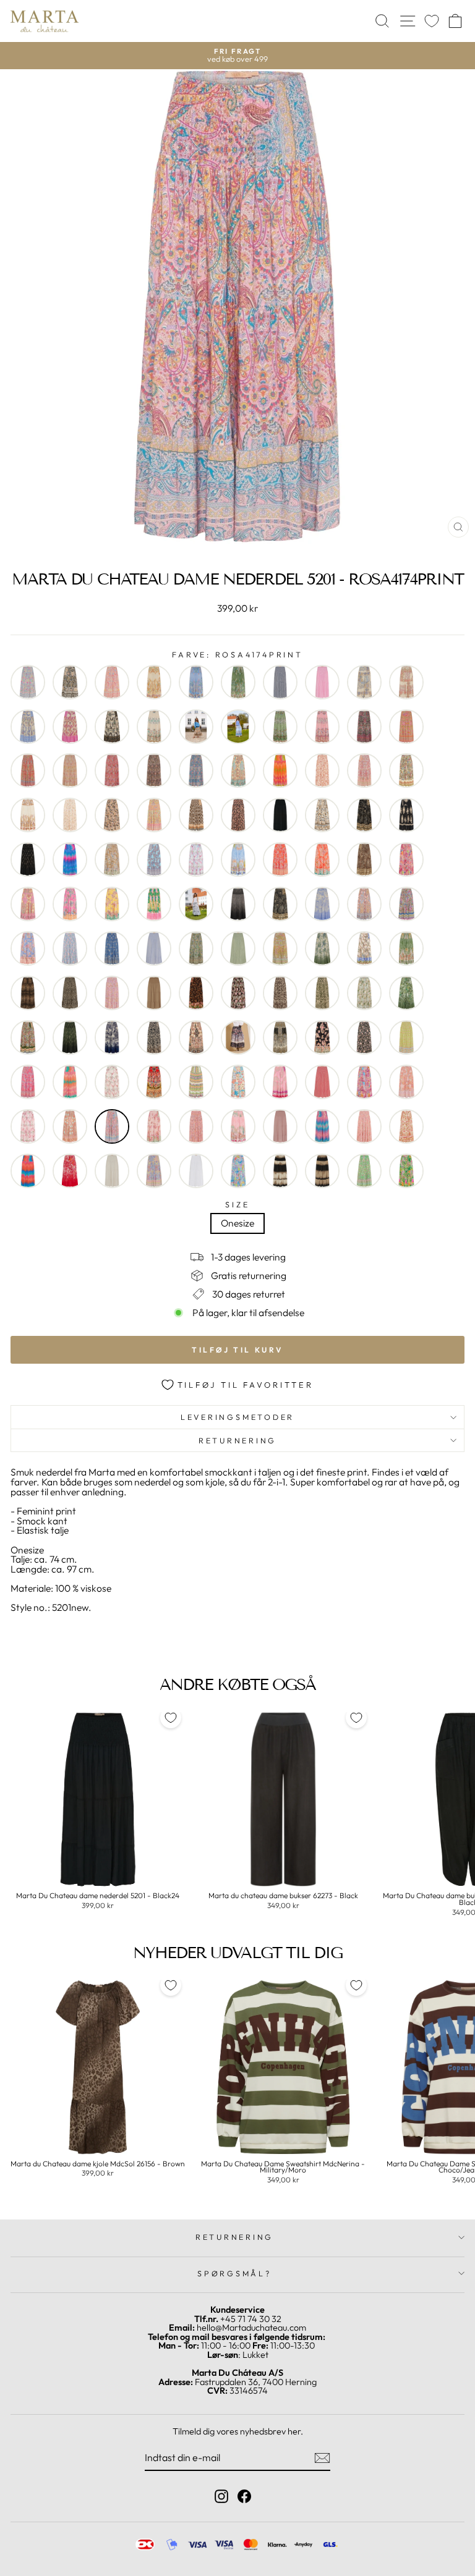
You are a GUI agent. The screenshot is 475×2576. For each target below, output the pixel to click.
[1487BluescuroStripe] (280, 682)
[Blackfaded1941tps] (28, 859)
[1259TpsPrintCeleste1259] (28, 682)
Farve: (237, 655)
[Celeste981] (238, 859)
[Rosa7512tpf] (154, 1126)
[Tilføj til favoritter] (171, 1718)
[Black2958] (322, 815)
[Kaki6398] (364, 948)
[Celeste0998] (196, 859)
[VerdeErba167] (406, 1171)
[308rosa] (406, 682)
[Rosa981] (238, 1126)
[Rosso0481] (28, 1171)
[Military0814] (322, 993)
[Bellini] (154, 815)
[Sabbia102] (112, 1171)
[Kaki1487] (238, 948)
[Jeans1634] (322, 904)
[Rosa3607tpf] (70, 1126)
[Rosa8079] (196, 1126)
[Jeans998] (70, 948)
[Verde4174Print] (364, 1171)
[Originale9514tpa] (196, 1082)
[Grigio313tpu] (280, 904)
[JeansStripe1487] (154, 948)
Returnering (237, 1440)
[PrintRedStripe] (322, 1082)
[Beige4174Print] (364, 771)
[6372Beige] (70, 771)
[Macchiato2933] (154, 993)
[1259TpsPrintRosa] (112, 682)
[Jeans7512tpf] (28, 948)
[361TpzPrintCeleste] (238, 727)
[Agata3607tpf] (238, 771)
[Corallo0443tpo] (280, 859)
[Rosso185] (70, 1171)
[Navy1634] (112, 1037)
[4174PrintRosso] (28, 771)
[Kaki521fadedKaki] (322, 948)
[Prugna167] (364, 1082)
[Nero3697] (238, 1037)
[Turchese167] (238, 1171)
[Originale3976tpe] (154, 1082)
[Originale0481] (70, 1082)
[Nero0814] (154, 1037)
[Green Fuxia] (154, 904)
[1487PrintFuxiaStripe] (322, 682)
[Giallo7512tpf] (112, 904)
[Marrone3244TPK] (196, 993)
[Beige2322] (322, 771)
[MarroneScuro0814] (280, 993)
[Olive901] (406, 1037)
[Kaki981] (406, 948)
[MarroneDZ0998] (238, 993)
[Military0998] (364, 993)
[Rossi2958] (406, 1126)
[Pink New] (280, 1082)
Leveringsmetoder (237, 1417)
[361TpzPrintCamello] (196, 727)
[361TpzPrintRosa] (322, 727)
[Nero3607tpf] (196, 1037)
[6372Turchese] (196, 771)
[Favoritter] (432, 21)
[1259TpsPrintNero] (70, 682)
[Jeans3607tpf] (364, 904)
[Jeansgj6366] (112, 948)
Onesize (237, 1223)
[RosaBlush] (280, 1126)
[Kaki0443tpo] (196, 948)
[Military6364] (28, 1037)
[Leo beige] (70, 993)
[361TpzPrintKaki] (280, 727)
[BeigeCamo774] (112, 815)
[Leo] (28, 993)
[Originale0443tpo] (28, 1082)
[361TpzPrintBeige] (154, 727)
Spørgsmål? (234, 2273)
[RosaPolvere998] (364, 1126)
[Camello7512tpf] (112, 859)
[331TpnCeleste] (28, 727)
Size (237, 1205)
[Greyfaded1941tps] (238, 904)
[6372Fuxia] (112, 771)
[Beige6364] (406, 771)
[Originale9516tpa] (238, 1082)
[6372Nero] (154, 771)
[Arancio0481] (280, 771)
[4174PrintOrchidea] (406, 727)
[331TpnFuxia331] (70, 727)
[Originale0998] (112, 1082)
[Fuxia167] (406, 859)
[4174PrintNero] (364, 727)
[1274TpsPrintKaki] (238, 682)
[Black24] (280, 815)
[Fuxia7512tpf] (70, 904)
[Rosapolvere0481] (322, 1126)
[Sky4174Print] (154, 1171)
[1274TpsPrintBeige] (154, 682)
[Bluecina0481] (70, 859)
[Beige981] (28, 815)
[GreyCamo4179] (196, 904)
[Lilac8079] (112, 993)
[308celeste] (364, 682)
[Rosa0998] (28, 1126)
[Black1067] (196, 815)
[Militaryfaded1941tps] (70, 1037)
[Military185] (406, 993)
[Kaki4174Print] (280, 948)
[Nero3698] (280, 1037)
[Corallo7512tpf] (322, 859)
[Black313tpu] (364, 815)
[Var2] (322, 1171)
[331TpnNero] (112, 727)
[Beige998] (70, 815)
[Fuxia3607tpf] (28, 904)
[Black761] (406, 815)
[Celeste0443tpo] (154, 859)
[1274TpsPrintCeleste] (196, 682)
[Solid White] (196, 1171)
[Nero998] (364, 1037)
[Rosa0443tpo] (406, 1082)
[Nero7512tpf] (322, 1037)
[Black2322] (238, 815)
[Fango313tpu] (364, 859)
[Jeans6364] (406, 904)
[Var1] (280, 1171)
